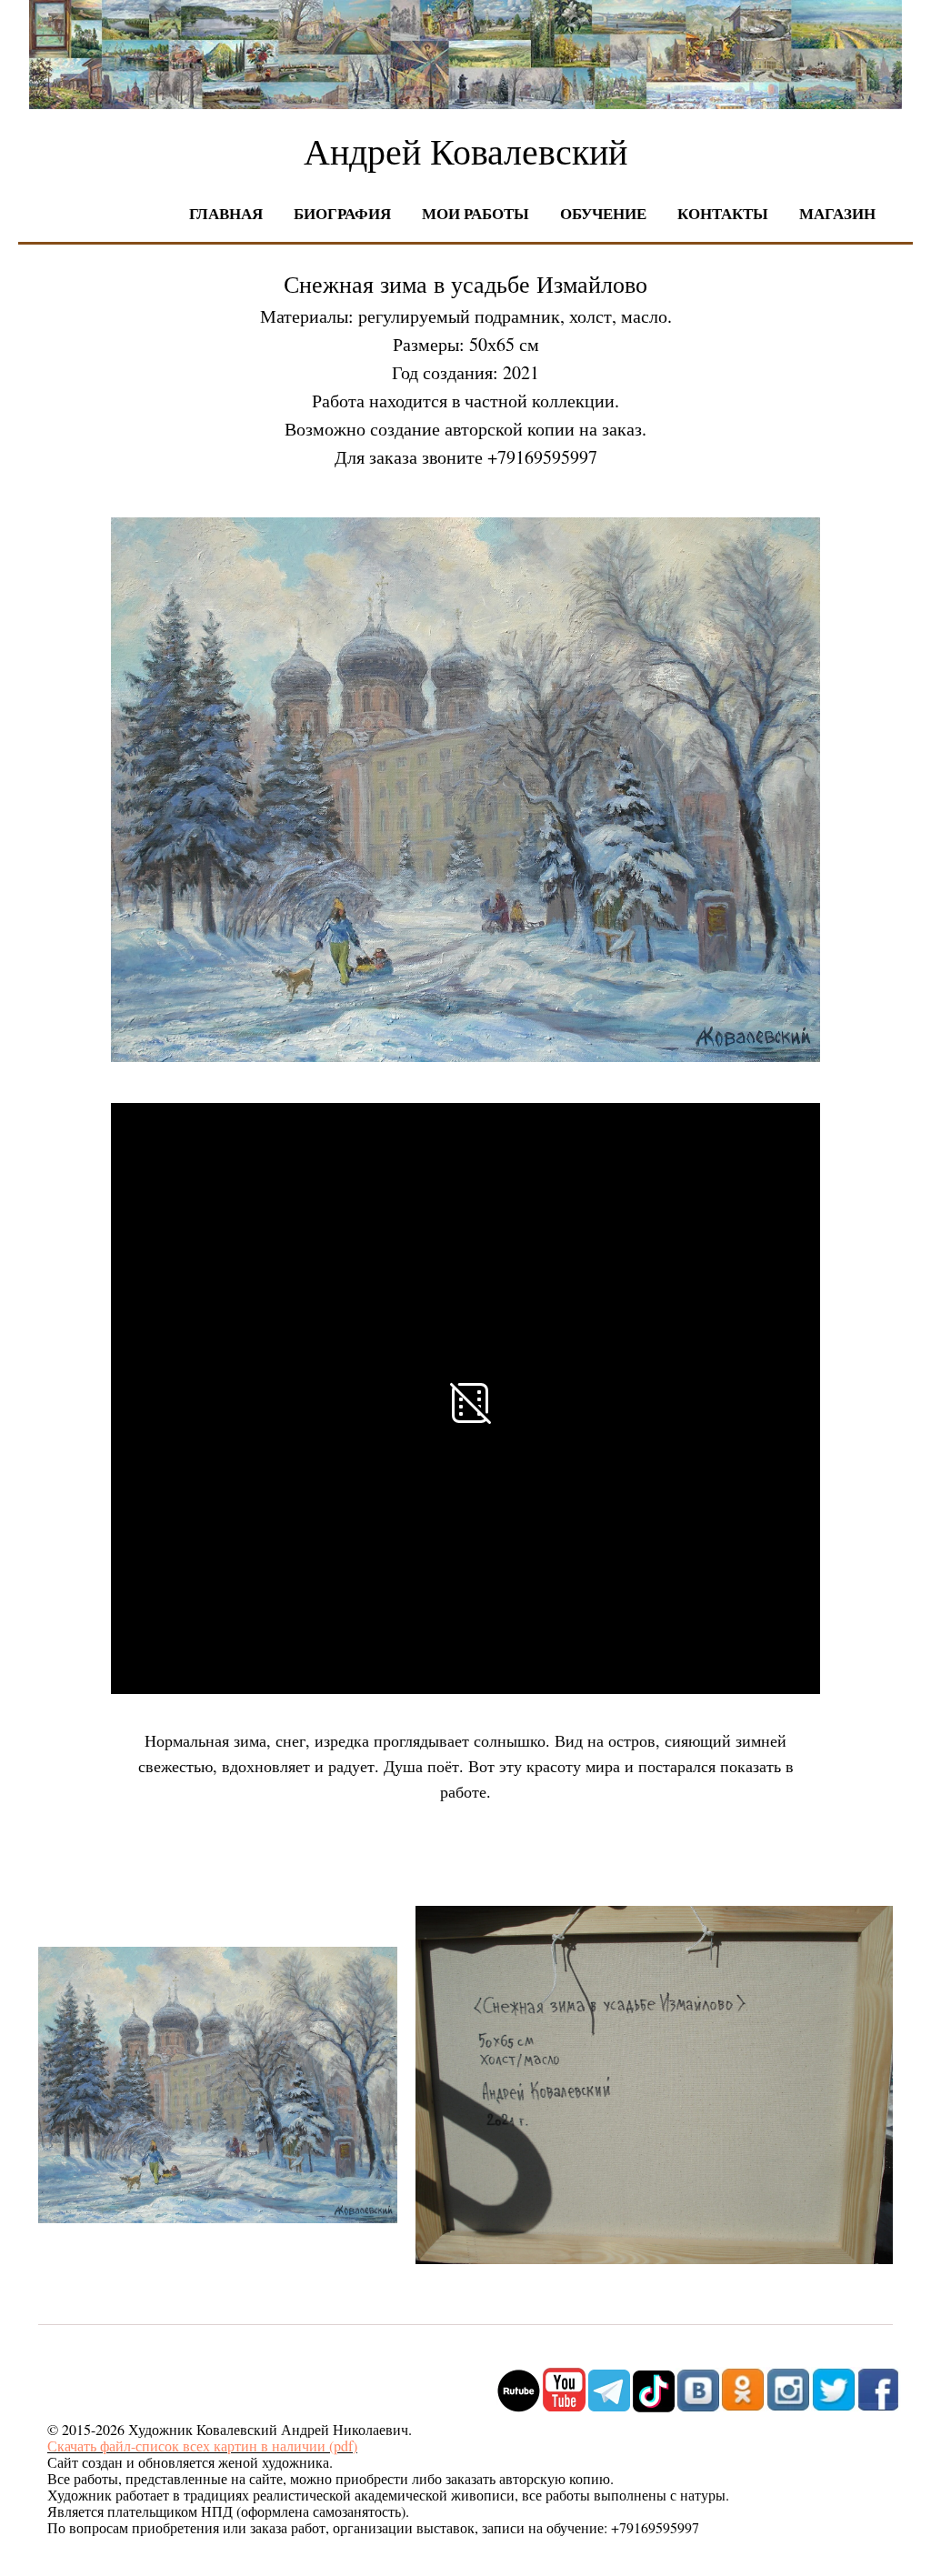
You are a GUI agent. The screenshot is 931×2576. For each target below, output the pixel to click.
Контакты (723, 213)
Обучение (603, 213)
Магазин (837, 213)
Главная (226, 213)
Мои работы (476, 213)
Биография (342, 213)
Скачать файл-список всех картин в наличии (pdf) (202, 2446)
